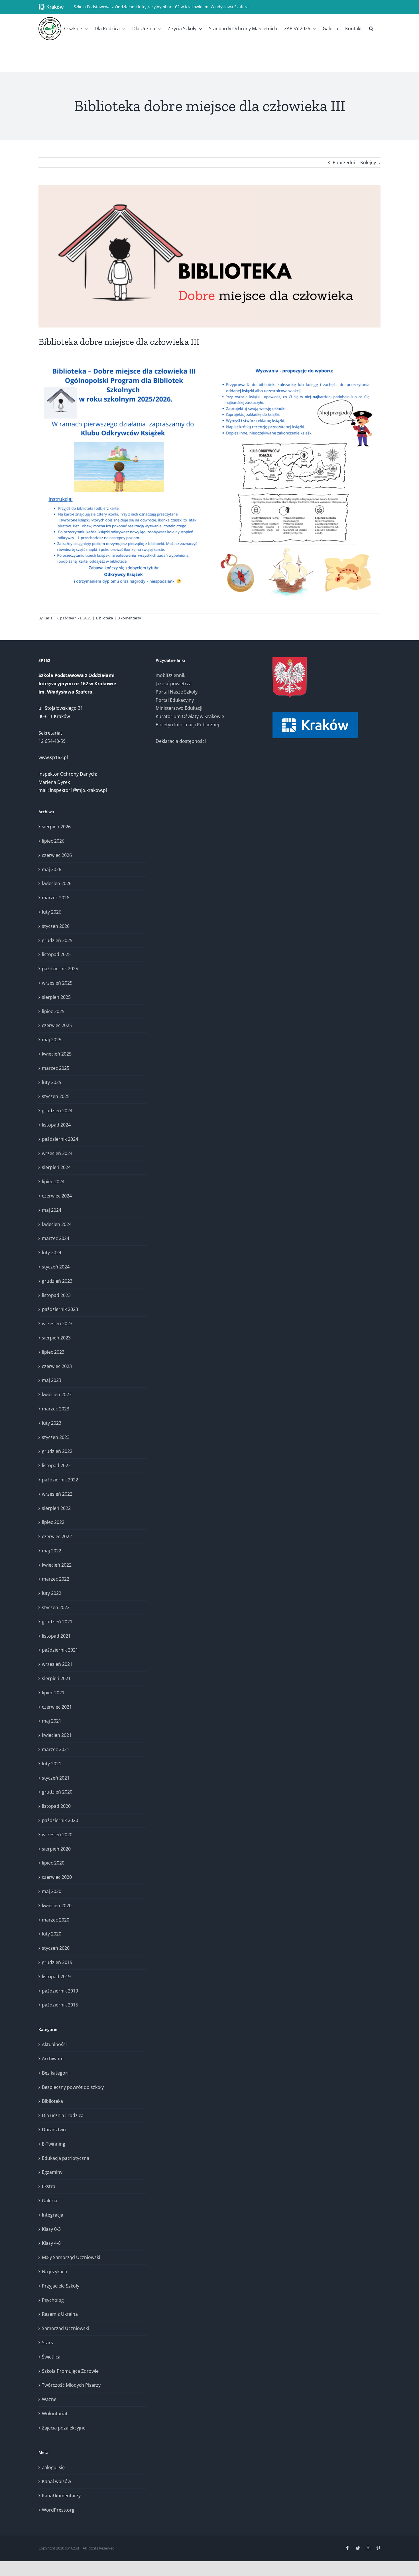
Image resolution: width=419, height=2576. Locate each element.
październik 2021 (60, 1650)
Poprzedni (344, 162)
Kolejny (368, 162)
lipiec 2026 (53, 841)
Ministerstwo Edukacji (179, 708)
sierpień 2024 (56, 1167)
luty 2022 (52, 1593)
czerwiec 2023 (57, 1366)
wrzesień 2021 (57, 1664)
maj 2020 (52, 1891)
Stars (47, 2343)
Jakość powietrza (174, 684)
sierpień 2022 (56, 1508)
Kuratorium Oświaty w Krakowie (190, 716)
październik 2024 (60, 1139)
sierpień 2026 (56, 827)
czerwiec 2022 (57, 1536)
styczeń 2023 (56, 1437)
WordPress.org (58, 2510)
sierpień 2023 (56, 1338)
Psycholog (53, 2300)
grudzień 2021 (57, 1622)
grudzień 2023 (57, 1281)
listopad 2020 (56, 1806)
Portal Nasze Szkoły (177, 692)
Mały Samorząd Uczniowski (71, 2257)
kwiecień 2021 (57, 1735)
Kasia (48, 618)
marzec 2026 (56, 898)
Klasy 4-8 (51, 2243)
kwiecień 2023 (57, 1394)
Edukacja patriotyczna (66, 2158)
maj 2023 (52, 1380)
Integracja (53, 2215)
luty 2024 (52, 1253)
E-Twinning (54, 2144)
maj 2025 (52, 1040)
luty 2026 (52, 912)
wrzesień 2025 (57, 983)
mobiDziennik (170, 675)
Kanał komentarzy (61, 2496)
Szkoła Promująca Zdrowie (70, 2371)
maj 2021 (52, 1721)
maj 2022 (52, 1551)
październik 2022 (60, 1480)
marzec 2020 (56, 1920)
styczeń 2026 (56, 926)
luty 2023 (52, 1423)
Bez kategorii (56, 2073)
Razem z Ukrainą (60, 2314)
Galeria (50, 2201)
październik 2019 (60, 1991)
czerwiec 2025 (57, 1025)
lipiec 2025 (53, 1011)
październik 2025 (60, 969)
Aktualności (54, 2044)
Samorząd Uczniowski (65, 2328)
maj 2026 (52, 869)
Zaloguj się (53, 2467)
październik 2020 (60, 1820)
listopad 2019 (56, 1977)
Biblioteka (104, 618)
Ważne (49, 2399)
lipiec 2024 (53, 1182)
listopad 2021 (56, 1636)
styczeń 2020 (56, 1948)
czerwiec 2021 (57, 1707)
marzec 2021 (56, 1749)
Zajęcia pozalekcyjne (64, 2428)
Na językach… (56, 2272)
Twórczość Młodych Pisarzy (71, 2385)
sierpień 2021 (56, 1678)
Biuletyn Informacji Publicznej (187, 725)
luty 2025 (52, 1082)
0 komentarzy (129, 618)
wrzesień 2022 (57, 1494)
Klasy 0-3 (51, 2229)
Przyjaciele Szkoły (61, 2286)
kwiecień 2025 (57, 1054)
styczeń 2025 (56, 1096)
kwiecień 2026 (57, 883)
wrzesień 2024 (57, 1153)
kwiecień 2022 (57, 1565)
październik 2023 (60, 1309)
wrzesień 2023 (57, 1323)
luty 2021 (52, 1764)
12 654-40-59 (52, 741)
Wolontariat (55, 2414)
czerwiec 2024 (57, 1196)
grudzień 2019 (57, 1962)
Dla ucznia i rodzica (63, 2115)
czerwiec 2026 (57, 855)
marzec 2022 (56, 1579)
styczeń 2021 (56, 1778)
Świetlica (51, 2357)
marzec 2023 (56, 1409)
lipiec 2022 (53, 1522)
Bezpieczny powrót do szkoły (73, 2087)
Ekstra (49, 2186)
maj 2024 (52, 1210)
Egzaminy (52, 2172)
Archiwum (53, 2059)
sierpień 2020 (56, 1849)
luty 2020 (52, 1934)
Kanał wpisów (56, 2481)
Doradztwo (54, 2130)
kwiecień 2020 (57, 1906)
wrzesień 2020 (57, 1835)
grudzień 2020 (57, 1792)
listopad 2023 (56, 1295)
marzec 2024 (56, 1238)
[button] (371, 29)
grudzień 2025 (57, 940)
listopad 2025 (56, 954)
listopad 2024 (56, 1125)
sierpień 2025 (56, 997)
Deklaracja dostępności (181, 741)
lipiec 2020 (53, 1863)
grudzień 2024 (57, 1111)
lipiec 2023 (53, 1352)
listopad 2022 (56, 1465)
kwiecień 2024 (57, 1224)
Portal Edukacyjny (175, 700)
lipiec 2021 (53, 1693)
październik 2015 (60, 2005)
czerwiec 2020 (57, 1877)
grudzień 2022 (57, 1451)
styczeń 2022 (56, 1607)
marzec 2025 (56, 1068)
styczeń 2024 (56, 1267)
